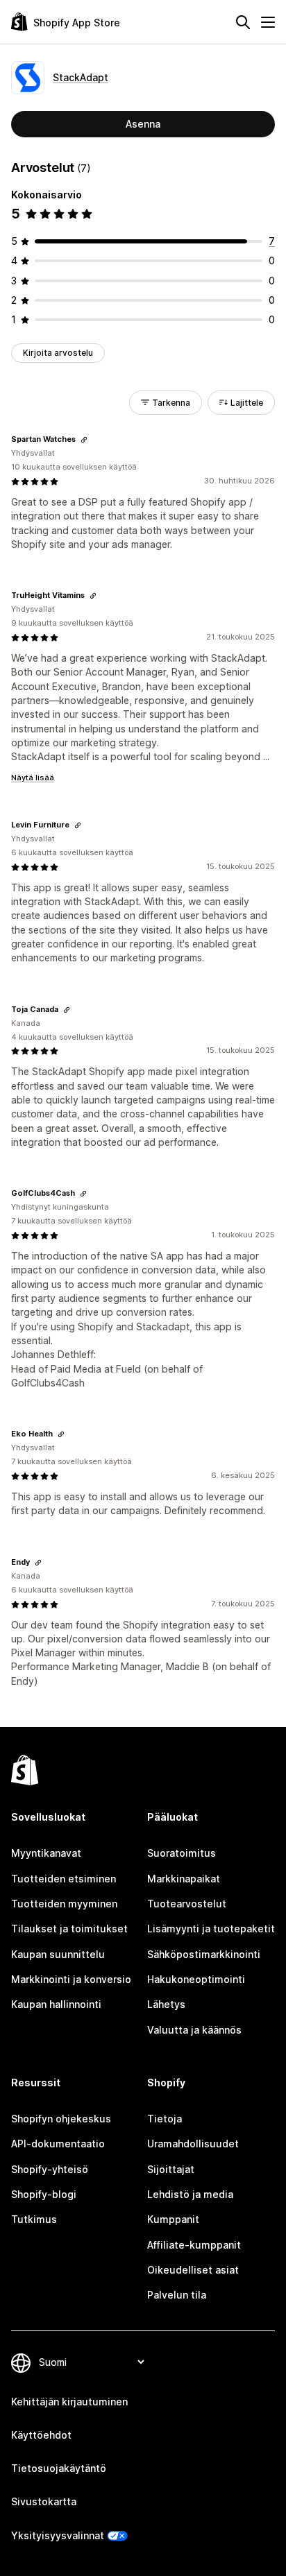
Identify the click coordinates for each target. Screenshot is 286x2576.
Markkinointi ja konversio (71, 1979)
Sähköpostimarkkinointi (204, 1954)
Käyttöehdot (41, 2435)
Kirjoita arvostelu (58, 353)
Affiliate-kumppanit (194, 2245)
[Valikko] (268, 22)
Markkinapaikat (184, 1879)
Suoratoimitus (182, 1853)
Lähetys (166, 2004)
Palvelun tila (177, 2295)
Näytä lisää (33, 778)
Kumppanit (173, 2219)
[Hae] (243, 22)
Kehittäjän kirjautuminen (69, 2402)
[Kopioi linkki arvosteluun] (84, 440)
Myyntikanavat (46, 1853)
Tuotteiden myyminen (64, 1904)
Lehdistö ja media (190, 2194)
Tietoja (165, 2119)
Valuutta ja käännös (194, 2030)
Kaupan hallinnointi (56, 2004)
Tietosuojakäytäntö (59, 2468)
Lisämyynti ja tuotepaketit (211, 1929)
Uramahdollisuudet (193, 2144)
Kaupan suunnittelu (58, 1954)
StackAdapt (81, 77)
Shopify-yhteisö (50, 2169)
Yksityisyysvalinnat (58, 2535)
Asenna (143, 124)
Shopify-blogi (44, 2194)
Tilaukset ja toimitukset (69, 1929)
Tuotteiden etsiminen (64, 1879)
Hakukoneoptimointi (196, 1979)
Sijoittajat (171, 2169)
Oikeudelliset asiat (193, 2270)
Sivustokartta (44, 2501)
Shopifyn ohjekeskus (61, 2119)
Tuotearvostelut (187, 1904)
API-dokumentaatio (58, 2144)
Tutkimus (34, 2219)
